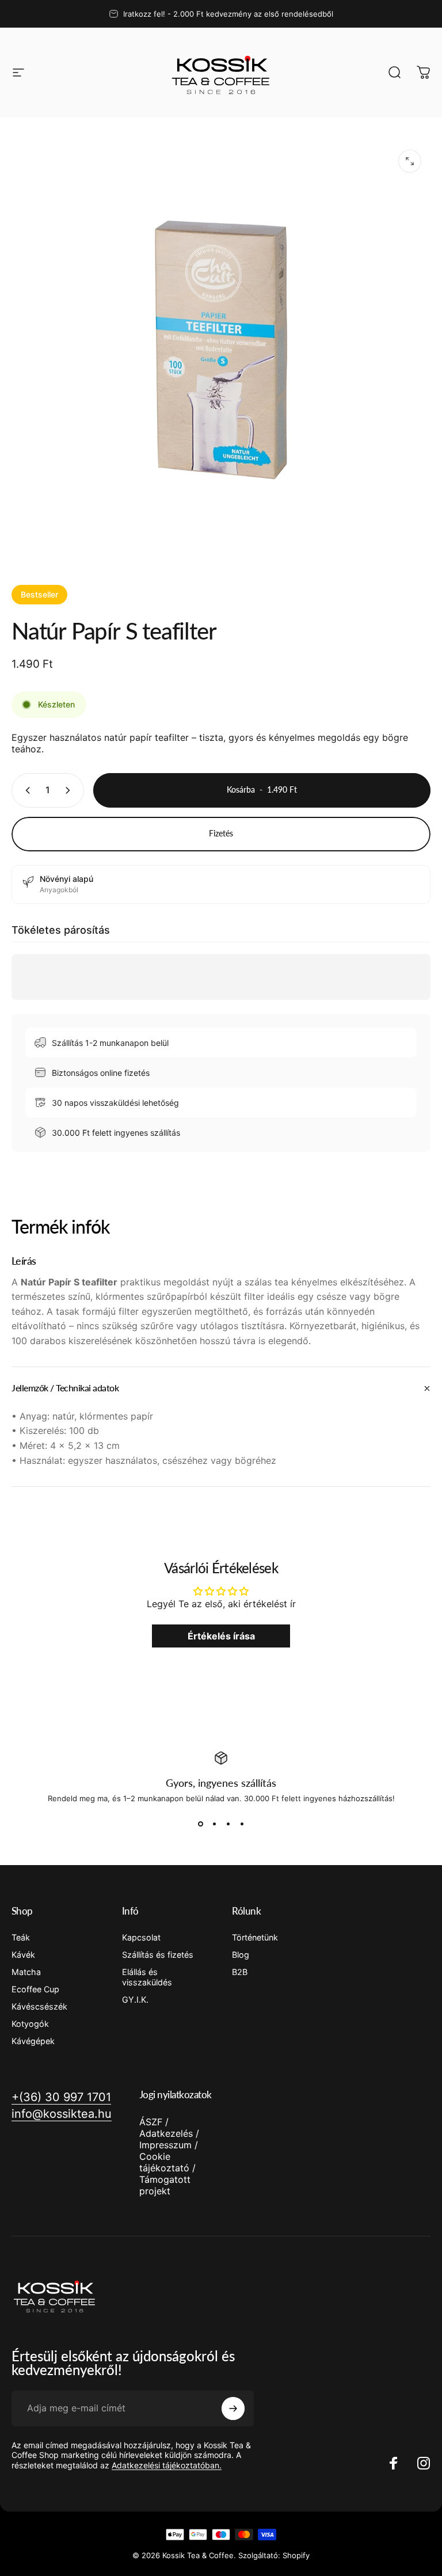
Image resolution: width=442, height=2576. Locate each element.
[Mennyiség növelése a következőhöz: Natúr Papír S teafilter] (70, 790)
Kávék (23, 1955)
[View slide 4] (242, 1824)
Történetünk (255, 1937)
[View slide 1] (200, 1824)
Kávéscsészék (39, 2006)
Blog (241, 1955)
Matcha (26, 1972)
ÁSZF (151, 2122)
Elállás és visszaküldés (147, 1977)
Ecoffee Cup (35, 1989)
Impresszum (165, 2145)
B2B (240, 1972)
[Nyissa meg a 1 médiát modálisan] (410, 161)
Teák (21, 1937)
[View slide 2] (214, 1824)
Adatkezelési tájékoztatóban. (167, 2465)
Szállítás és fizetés (158, 1955)
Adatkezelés (166, 2133)
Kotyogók (30, 2024)
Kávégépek (33, 2041)
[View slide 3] (228, 1824)
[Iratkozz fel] (233, 2408)
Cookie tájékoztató (164, 2162)
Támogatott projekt (165, 2185)
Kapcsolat (141, 1937)
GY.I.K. (135, 1999)
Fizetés (221, 833)
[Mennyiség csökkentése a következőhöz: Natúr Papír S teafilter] (25, 790)
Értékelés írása (221, 1636)
